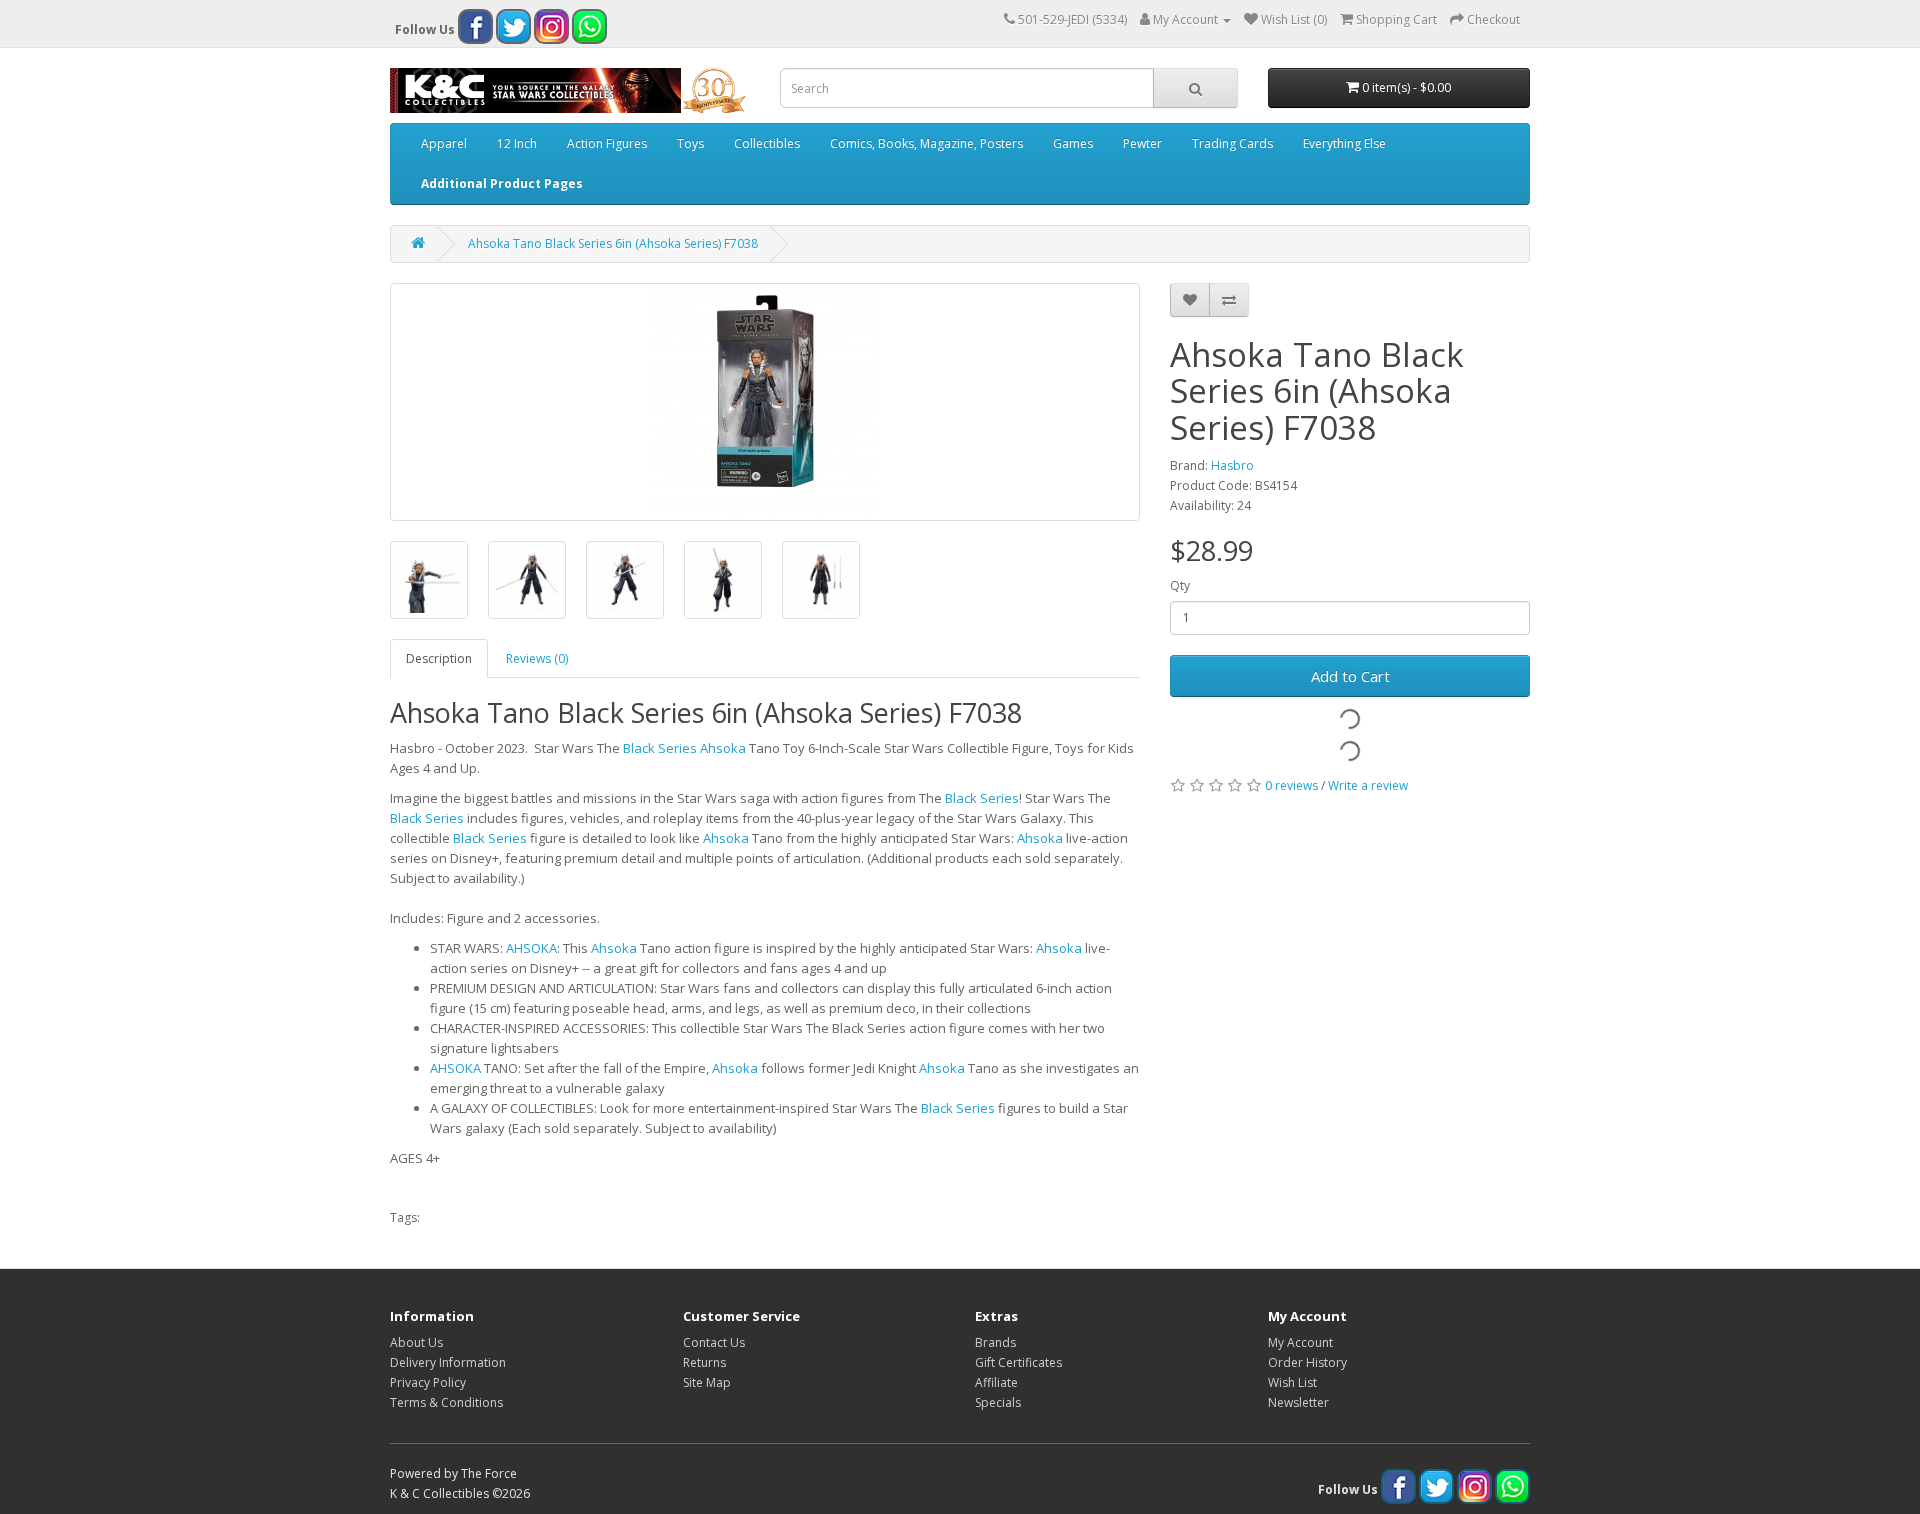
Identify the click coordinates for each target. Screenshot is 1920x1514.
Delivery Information (448, 1362)
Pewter (1142, 143)
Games (1073, 143)
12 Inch (517, 143)
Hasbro (1232, 465)
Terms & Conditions (446, 1402)
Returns (704, 1362)
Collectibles (767, 143)
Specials (998, 1402)
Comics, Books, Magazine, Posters (926, 143)
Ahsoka (723, 748)
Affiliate (996, 1382)
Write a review (1368, 785)
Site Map (707, 1382)
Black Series (660, 748)
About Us (416, 1342)
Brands (995, 1342)
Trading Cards (1232, 143)
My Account (1300, 1342)
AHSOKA (531, 948)
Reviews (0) (537, 658)
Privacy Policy (428, 1382)
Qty (1180, 585)
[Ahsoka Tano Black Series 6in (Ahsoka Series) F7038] (765, 402)
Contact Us (714, 1342)
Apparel (444, 143)
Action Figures (607, 143)
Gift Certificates (1018, 1362)
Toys (690, 143)
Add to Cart (1350, 676)
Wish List (1292, 1382)
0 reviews (1291, 785)
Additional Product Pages (502, 183)
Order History (1307, 1362)
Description (439, 658)
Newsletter (1298, 1402)
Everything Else (1344, 143)
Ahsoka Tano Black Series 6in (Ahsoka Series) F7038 (613, 243)
